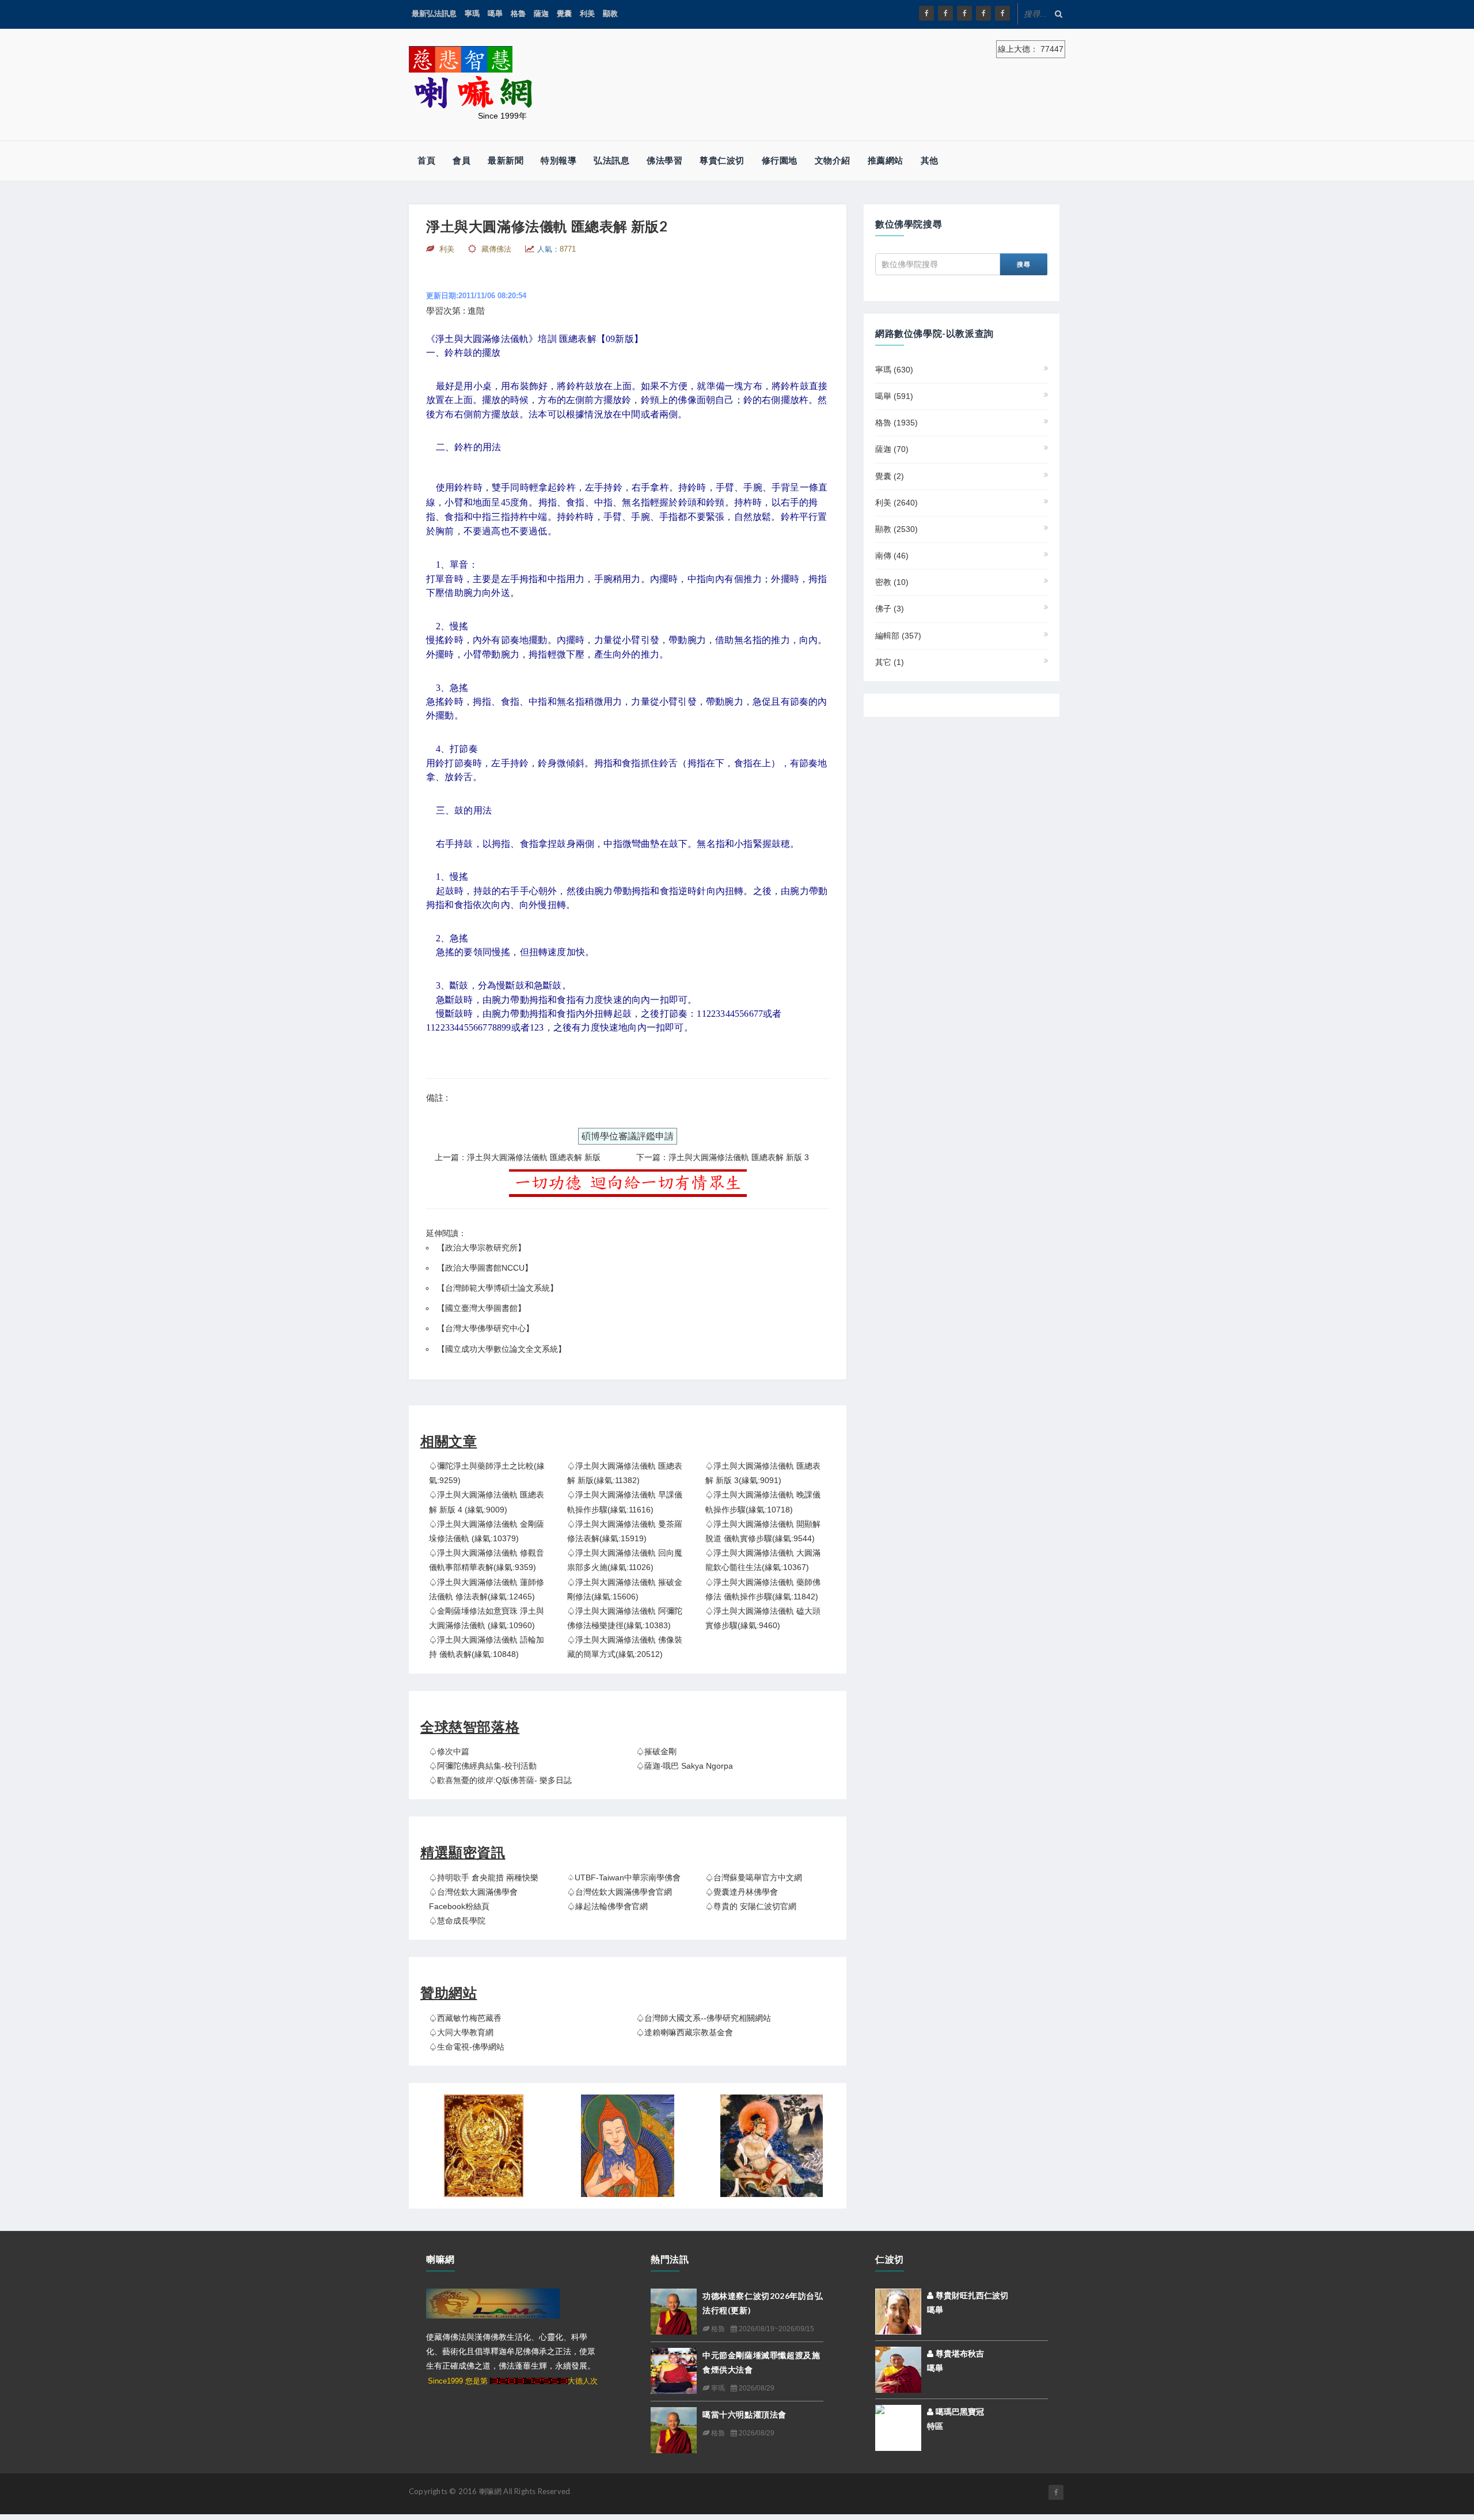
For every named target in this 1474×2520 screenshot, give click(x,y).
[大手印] (772, 2146)
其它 (890, 662)
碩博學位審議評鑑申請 (628, 1136)
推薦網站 (886, 160)
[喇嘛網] (983, 13)
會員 (461, 160)
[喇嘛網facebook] (1056, 2492)
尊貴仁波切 (722, 160)
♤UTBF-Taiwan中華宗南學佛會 (624, 1877)
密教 (892, 582)
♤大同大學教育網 (461, 2032)
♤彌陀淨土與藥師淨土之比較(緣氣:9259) (487, 1473)
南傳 (892, 556)
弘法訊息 (611, 160)
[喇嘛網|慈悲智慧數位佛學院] (945, 13)
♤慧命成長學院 (457, 1921)
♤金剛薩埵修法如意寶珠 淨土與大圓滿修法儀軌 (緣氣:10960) (487, 1618)
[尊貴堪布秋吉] (898, 2369)
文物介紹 (833, 160)
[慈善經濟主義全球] (1002, 13)
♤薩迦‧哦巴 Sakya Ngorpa (685, 1766)
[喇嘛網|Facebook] (926, 13)
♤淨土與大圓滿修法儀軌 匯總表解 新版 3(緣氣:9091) (763, 1473)
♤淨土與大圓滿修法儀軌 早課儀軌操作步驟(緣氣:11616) (625, 1502)
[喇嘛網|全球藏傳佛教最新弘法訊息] (964, 13)
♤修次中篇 (449, 1751)
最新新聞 (506, 160)
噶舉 (495, 14)
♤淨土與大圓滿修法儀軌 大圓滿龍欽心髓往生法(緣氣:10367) (763, 1560)
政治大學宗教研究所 (481, 1248)
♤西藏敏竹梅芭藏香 (465, 2018)
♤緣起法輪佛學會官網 (607, 1906)
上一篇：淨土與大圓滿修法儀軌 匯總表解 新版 (518, 1157)
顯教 (610, 14)
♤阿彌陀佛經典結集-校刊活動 (483, 1766)
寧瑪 (472, 14)
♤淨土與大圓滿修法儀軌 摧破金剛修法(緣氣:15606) (625, 1589)
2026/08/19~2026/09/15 (776, 2329)
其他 (930, 160)
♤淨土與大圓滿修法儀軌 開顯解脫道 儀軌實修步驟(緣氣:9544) (763, 1531)
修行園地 (780, 160)
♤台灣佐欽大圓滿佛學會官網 (620, 1892)
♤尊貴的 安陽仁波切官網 (751, 1906)
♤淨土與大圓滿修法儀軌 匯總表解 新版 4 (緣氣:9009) (487, 1502)
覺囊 (564, 14)
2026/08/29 (756, 2388)
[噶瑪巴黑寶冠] (898, 2419)
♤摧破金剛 (656, 1751)
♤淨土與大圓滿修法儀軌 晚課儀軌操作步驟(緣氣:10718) (763, 1502)
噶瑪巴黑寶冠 (959, 2412)
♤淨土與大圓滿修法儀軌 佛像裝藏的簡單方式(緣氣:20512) (625, 1647)
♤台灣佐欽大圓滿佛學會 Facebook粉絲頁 (473, 1899)
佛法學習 (664, 160)
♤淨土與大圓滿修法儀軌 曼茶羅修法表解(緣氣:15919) (625, 1531)
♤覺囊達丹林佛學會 (742, 1892)
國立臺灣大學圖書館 (481, 1308)
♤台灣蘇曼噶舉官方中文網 (754, 1877)
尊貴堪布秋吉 (959, 2354)
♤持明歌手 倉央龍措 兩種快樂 (484, 1877)
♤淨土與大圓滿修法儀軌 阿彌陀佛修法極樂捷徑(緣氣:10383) (625, 1618)
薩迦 (541, 14)
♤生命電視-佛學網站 (467, 2047)
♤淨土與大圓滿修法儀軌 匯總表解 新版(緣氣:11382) (625, 1473)
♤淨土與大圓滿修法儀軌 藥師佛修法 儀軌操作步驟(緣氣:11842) (763, 1589)
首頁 (426, 160)
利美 (587, 14)
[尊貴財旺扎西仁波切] (898, 2311)
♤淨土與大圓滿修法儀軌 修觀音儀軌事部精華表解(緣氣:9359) (487, 1560)
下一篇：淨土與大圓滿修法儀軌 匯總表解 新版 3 (723, 1157)
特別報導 (559, 160)
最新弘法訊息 (434, 14)
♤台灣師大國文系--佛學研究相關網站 (704, 2018)
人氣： (556, 249)
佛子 (890, 609)
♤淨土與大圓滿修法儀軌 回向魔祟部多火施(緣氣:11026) (625, 1560)
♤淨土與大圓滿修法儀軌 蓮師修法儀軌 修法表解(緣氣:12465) (487, 1589)
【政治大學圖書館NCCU (481, 1268)
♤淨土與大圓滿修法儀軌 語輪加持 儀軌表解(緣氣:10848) (487, 1647)
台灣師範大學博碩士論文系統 (497, 1288)
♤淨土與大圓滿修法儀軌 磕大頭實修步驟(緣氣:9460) (763, 1618)
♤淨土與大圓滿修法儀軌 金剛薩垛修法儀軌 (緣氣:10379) (487, 1531)
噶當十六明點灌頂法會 (744, 2414)
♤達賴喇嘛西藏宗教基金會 (685, 2032)
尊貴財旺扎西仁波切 (971, 2295)
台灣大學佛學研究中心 (485, 1328)
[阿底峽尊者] (628, 2146)
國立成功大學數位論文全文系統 (502, 1349)
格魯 (518, 14)
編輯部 (898, 636)
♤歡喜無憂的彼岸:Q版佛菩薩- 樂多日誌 (500, 1780)
